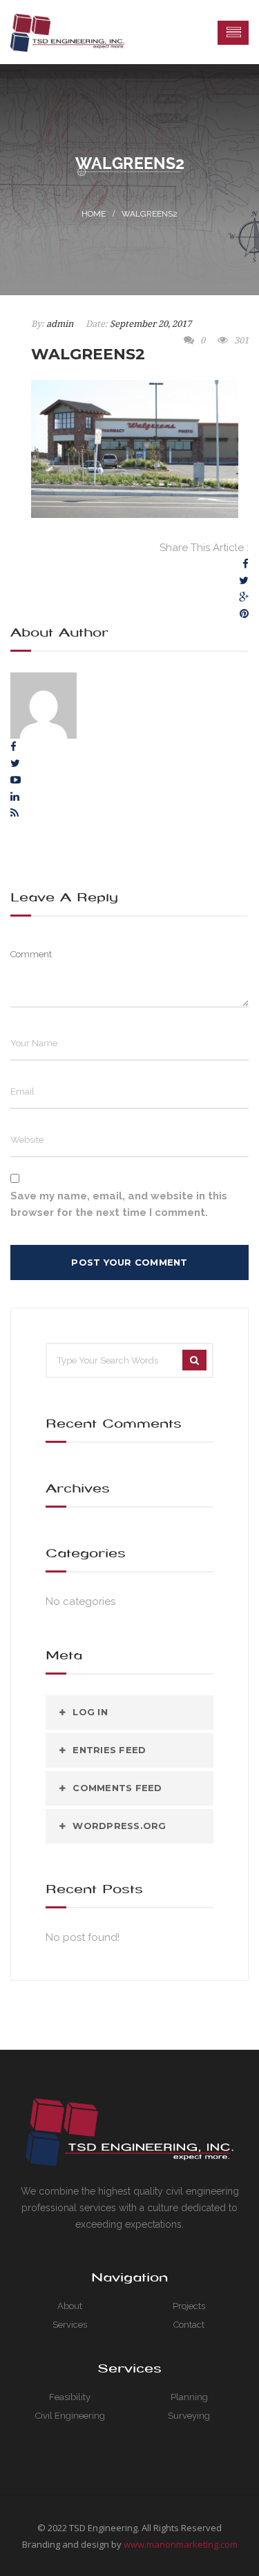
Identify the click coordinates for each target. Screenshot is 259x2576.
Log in (90, 1712)
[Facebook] (246, 564)
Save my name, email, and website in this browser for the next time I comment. (119, 1204)
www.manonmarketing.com (181, 2544)
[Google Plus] (244, 597)
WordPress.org (119, 1826)
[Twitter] (244, 581)
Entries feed (109, 1750)
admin (60, 324)
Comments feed (117, 1788)
